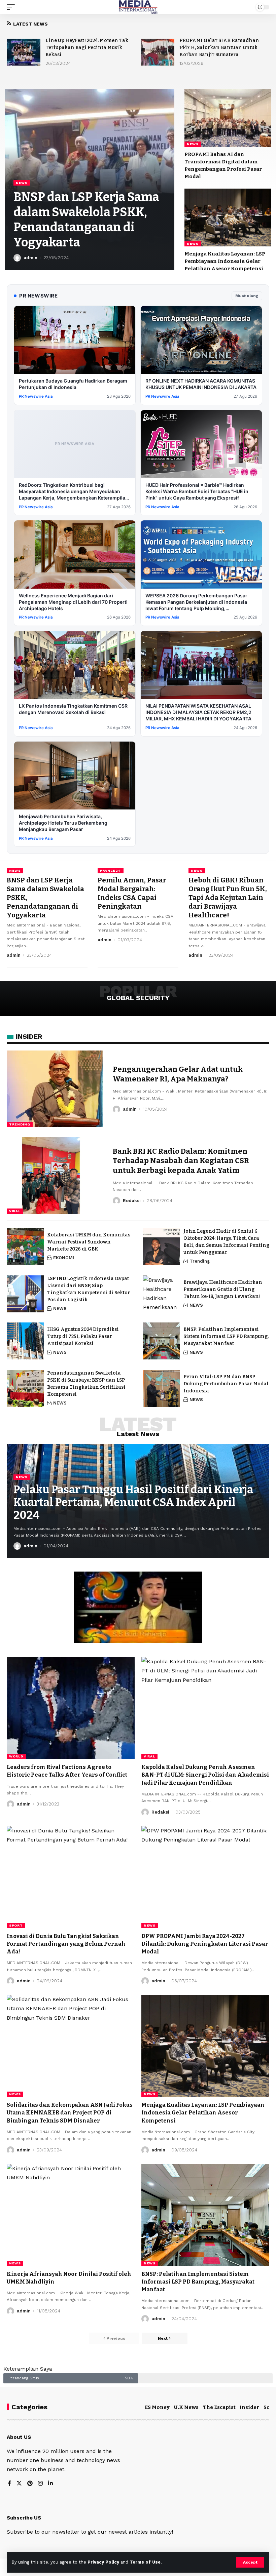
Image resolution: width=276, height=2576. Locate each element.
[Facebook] (9, 2484)
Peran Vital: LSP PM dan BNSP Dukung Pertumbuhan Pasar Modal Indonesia (226, 1384)
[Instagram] (40, 2484)
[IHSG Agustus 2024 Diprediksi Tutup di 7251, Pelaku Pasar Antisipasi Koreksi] (25, 1341)
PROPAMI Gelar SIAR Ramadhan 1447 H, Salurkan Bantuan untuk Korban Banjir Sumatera (219, 48)
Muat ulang (247, 296)
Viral (15, 1211)
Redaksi (132, 1201)
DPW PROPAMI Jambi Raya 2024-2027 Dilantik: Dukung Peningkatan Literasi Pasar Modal (205, 1944)
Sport (16, 1925)
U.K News (186, 2407)
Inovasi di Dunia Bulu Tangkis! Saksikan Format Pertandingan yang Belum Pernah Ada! (66, 1944)
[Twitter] (19, 2484)
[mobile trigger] (12, 7)
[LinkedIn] (50, 2484)
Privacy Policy (103, 2562)
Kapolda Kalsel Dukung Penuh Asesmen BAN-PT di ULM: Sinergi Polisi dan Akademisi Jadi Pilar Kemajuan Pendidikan (205, 1775)
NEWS (22, 183)
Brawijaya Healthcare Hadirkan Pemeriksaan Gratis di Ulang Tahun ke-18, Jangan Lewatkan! (223, 1289)
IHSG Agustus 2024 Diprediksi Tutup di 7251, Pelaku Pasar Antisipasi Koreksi (83, 1336)
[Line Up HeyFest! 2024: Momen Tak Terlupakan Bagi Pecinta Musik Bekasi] (24, 52)
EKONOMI (64, 1258)
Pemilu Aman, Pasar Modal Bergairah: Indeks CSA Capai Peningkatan (132, 893)
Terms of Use (145, 2562)
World (16, 1756)
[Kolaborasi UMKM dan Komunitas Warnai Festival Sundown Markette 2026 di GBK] (25, 1246)
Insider (249, 2407)
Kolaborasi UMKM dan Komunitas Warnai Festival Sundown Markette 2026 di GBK (89, 1242)
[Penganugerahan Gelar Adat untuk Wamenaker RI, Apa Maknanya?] (55, 1089)
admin (30, 258)
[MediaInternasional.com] (138, 7)
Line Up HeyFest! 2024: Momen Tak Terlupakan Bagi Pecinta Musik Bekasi (87, 48)
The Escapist (219, 2407)
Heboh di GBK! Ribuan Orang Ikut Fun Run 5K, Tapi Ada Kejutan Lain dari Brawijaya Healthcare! (228, 898)
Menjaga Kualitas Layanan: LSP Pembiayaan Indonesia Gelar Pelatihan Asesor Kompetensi (225, 261)
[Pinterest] (30, 2484)
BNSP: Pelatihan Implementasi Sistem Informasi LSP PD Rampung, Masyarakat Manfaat (226, 1336)
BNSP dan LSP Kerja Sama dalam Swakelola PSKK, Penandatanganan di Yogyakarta (86, 220)
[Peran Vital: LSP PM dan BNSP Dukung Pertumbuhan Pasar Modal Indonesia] (162, 1388)
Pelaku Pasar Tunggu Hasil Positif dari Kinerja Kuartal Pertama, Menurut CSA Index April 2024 (133, 1502)
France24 (111, 870)
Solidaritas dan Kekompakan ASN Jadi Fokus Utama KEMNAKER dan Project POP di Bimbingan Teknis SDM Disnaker (70, 2113)
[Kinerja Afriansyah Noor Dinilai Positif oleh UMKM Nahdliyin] (71, 2215)
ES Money (157, 2407)
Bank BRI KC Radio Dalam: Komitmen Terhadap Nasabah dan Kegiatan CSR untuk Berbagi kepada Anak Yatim (181, 1161)
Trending (20, 1124)
